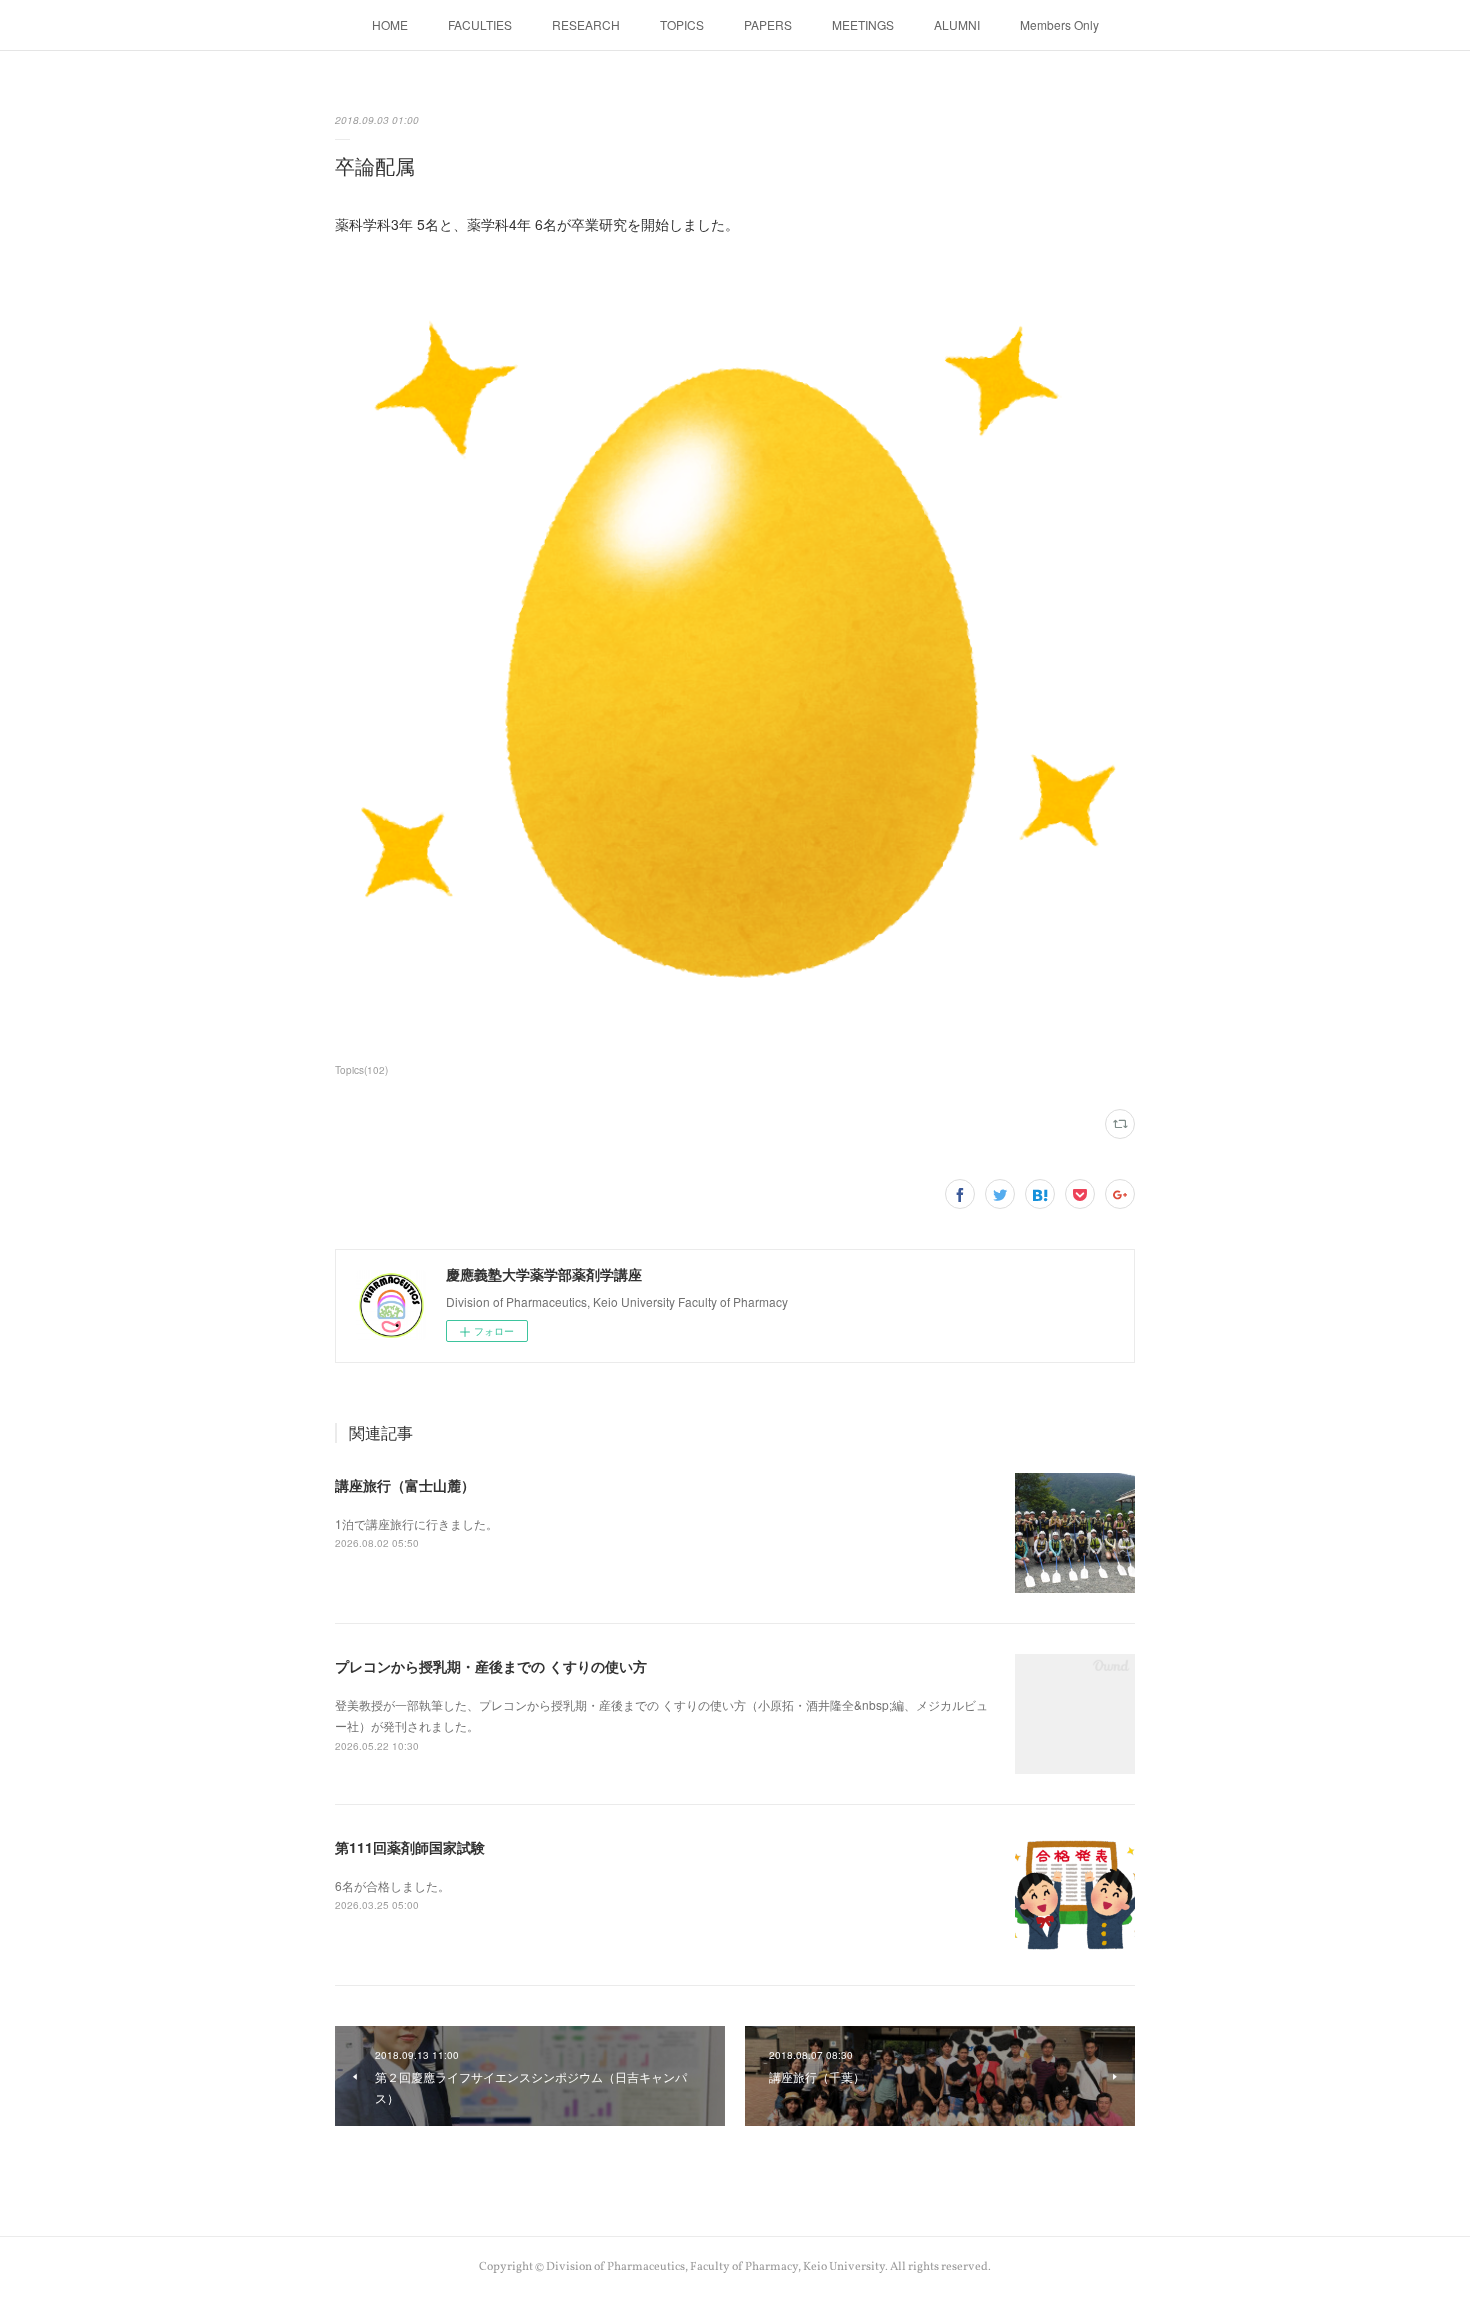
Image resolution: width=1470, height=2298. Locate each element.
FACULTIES (480, 24)
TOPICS (682, 24)
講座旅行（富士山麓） (405, 1485)
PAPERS (768, 24)
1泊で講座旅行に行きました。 (416, 1523)
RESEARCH (586, 24)
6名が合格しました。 (392, 1885)
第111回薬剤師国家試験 (410, 1847)
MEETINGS (863, 24)
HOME (390, 24)
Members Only (1059, 24)
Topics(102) (361, 1070)
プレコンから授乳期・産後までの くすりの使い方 (491, 1666)
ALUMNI (957, 24)
